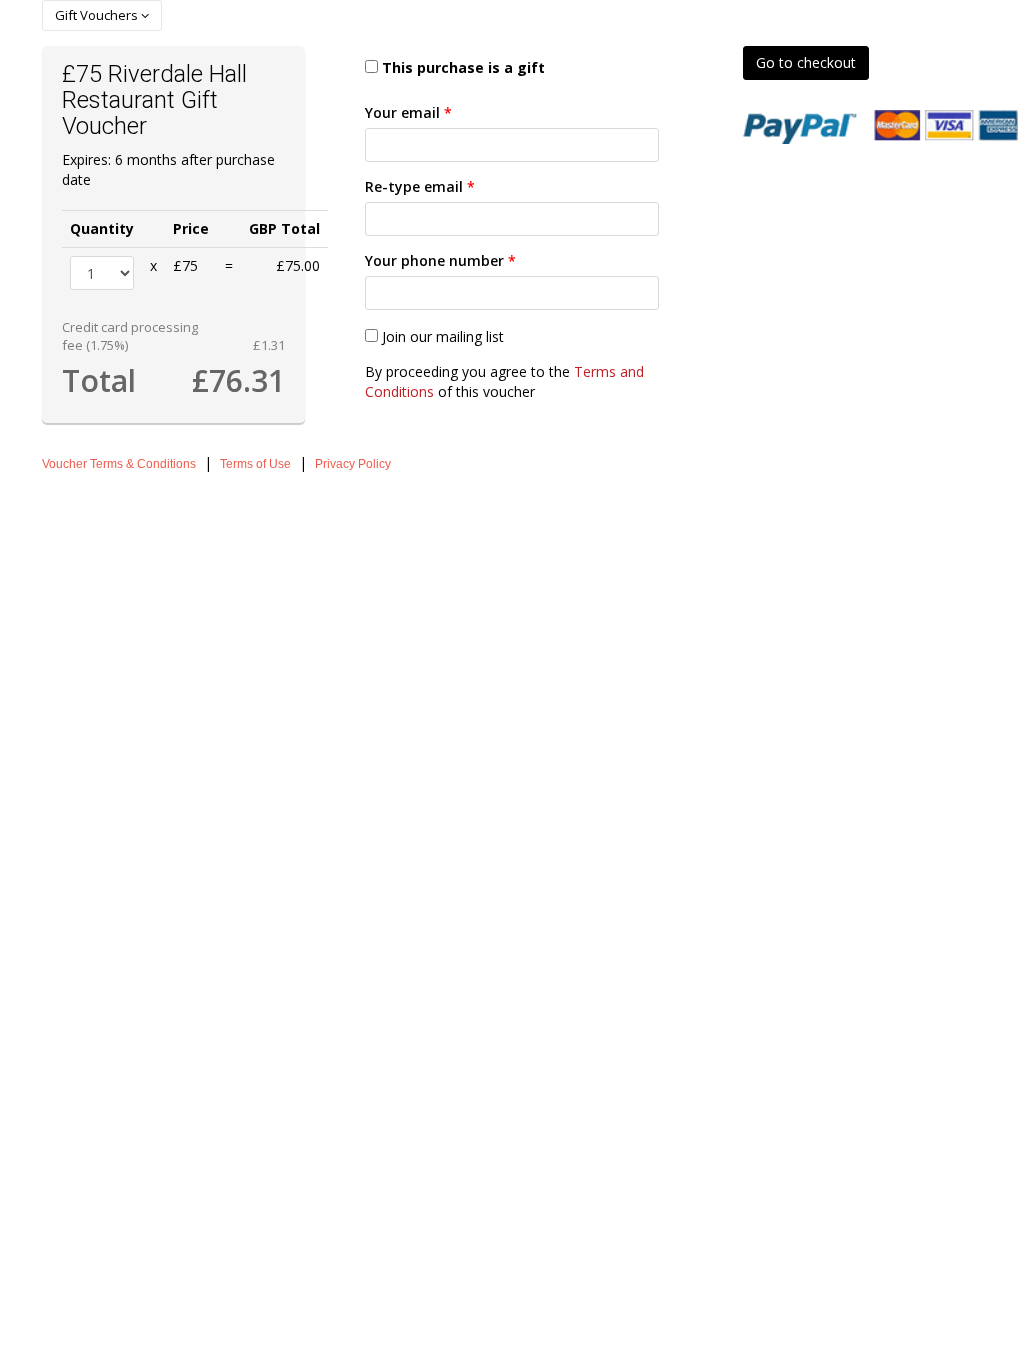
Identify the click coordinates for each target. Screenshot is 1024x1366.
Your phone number (440, 260)
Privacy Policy (353, 464)
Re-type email (420, 186)
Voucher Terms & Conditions (119, 464)
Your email (408, 112)
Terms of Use (255, 464)
